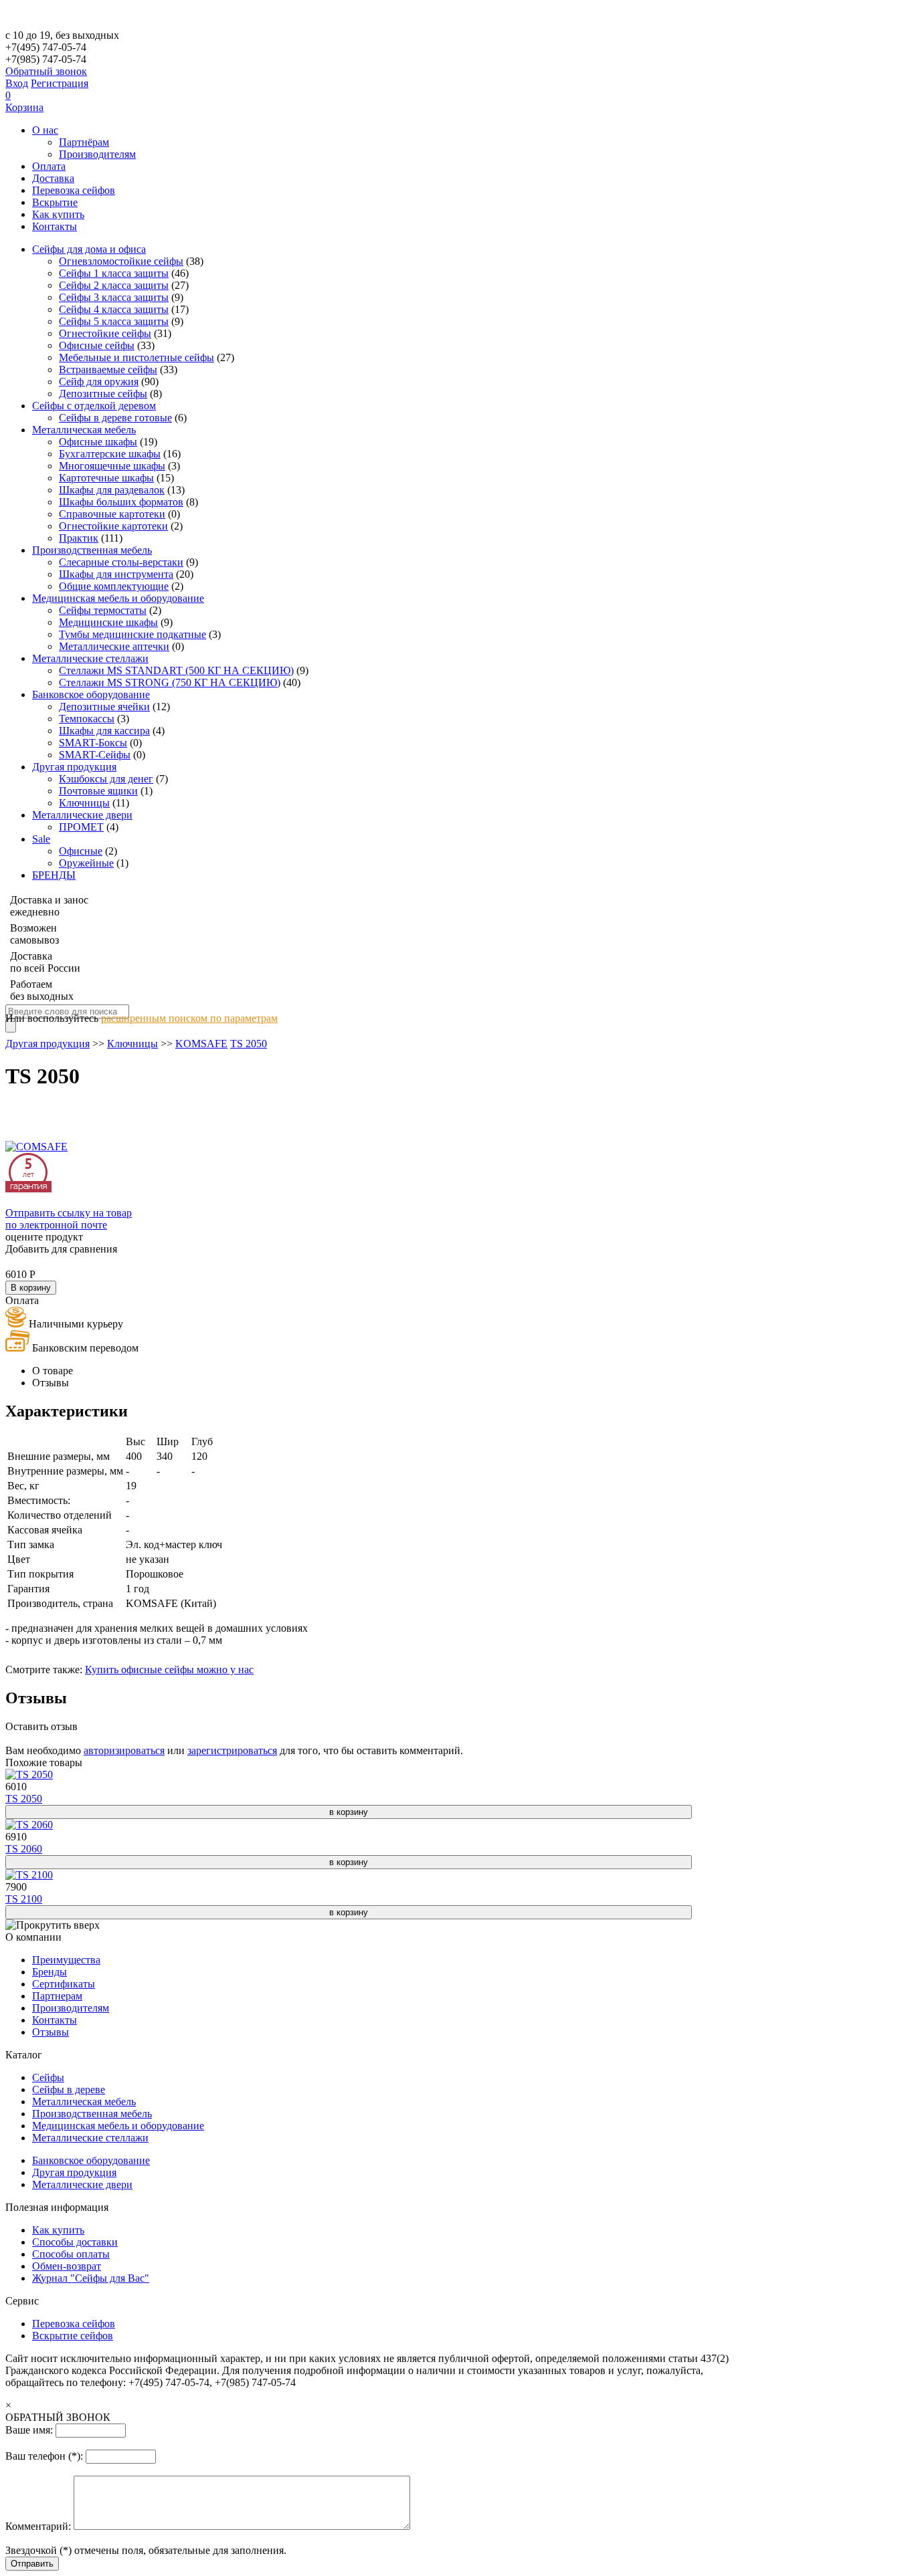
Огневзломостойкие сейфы (121, 261)
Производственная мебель (92, 550)
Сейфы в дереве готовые (115, 418)
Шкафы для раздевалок (112, 490)
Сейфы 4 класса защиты (114, 309)
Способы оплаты (71, 2254)
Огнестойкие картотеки (113, 526)
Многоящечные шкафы (112, 466)
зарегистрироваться (232, 1750)
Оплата (49, 166)
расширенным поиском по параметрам (189, 1018)
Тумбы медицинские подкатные (132, 634)
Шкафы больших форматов (121, 502)
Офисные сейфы (97, 345)
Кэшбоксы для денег (106, 779)
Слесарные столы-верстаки (121, 562)
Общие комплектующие (114, 586)
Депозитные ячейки (104, 707)
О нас (45, 130)
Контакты (55, 226)
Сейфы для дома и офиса (89, 249)
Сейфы (48, 2077)
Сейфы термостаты (103, 610)
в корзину (349, 1812)
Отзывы (51, 2032)
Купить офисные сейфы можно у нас (169, 1670)
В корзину (31, 1288)
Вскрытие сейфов (73, 2336)
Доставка (53, 178)
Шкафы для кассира (104, 731)
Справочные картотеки (112, 514)
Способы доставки (75, 2242)
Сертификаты (64, 1984)
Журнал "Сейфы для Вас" (91, 2278)
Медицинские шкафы (108, 622)
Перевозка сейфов (74, 190)
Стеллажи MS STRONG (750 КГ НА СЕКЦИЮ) (170, 682)
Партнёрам (84, 142)
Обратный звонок (46, 71)
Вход (17, 83)
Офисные (81, 851)
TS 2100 (24, 1899)
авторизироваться (124, 1750)
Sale (41, 839)
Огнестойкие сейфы (105, 333)
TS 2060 (24, 1849)
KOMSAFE (201, 1044)
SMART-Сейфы (95, 755)
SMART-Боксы (93, 743)
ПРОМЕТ (81, 827)
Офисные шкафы (98, 442)
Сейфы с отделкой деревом (94, 406)
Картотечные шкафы (106, 478)
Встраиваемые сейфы (108, 369)
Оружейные (86, 863)
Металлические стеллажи (90, 658)
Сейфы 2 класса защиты (114, 285)
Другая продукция (74, 767)
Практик (79, 538)
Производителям (97, 154)
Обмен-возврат (67, 2266)
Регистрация (60, 83)
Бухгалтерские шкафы (110, 454)
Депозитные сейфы (103, 394)
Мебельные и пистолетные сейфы (136, 357)
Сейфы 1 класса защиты (114, 273)
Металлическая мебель (84, 430)
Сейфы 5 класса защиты (114, 321)
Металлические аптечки (114, 646)
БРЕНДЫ (54, 875)
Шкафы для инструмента (116, 574)
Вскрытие (55, 202)
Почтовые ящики (98, 791)
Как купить (58, 214)
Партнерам (57, 1996)
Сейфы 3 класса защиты (114, 297)
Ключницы (84, 803)
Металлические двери (82, 815)
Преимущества (66, 1960)
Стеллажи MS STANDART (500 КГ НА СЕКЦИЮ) (176, 670)
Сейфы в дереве (69, 2089)
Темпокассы (87, 719)
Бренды (50, 1972)
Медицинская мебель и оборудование (118, 598)
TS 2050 (249, 1044)
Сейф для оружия (99, 382)
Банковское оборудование (91, 694)
